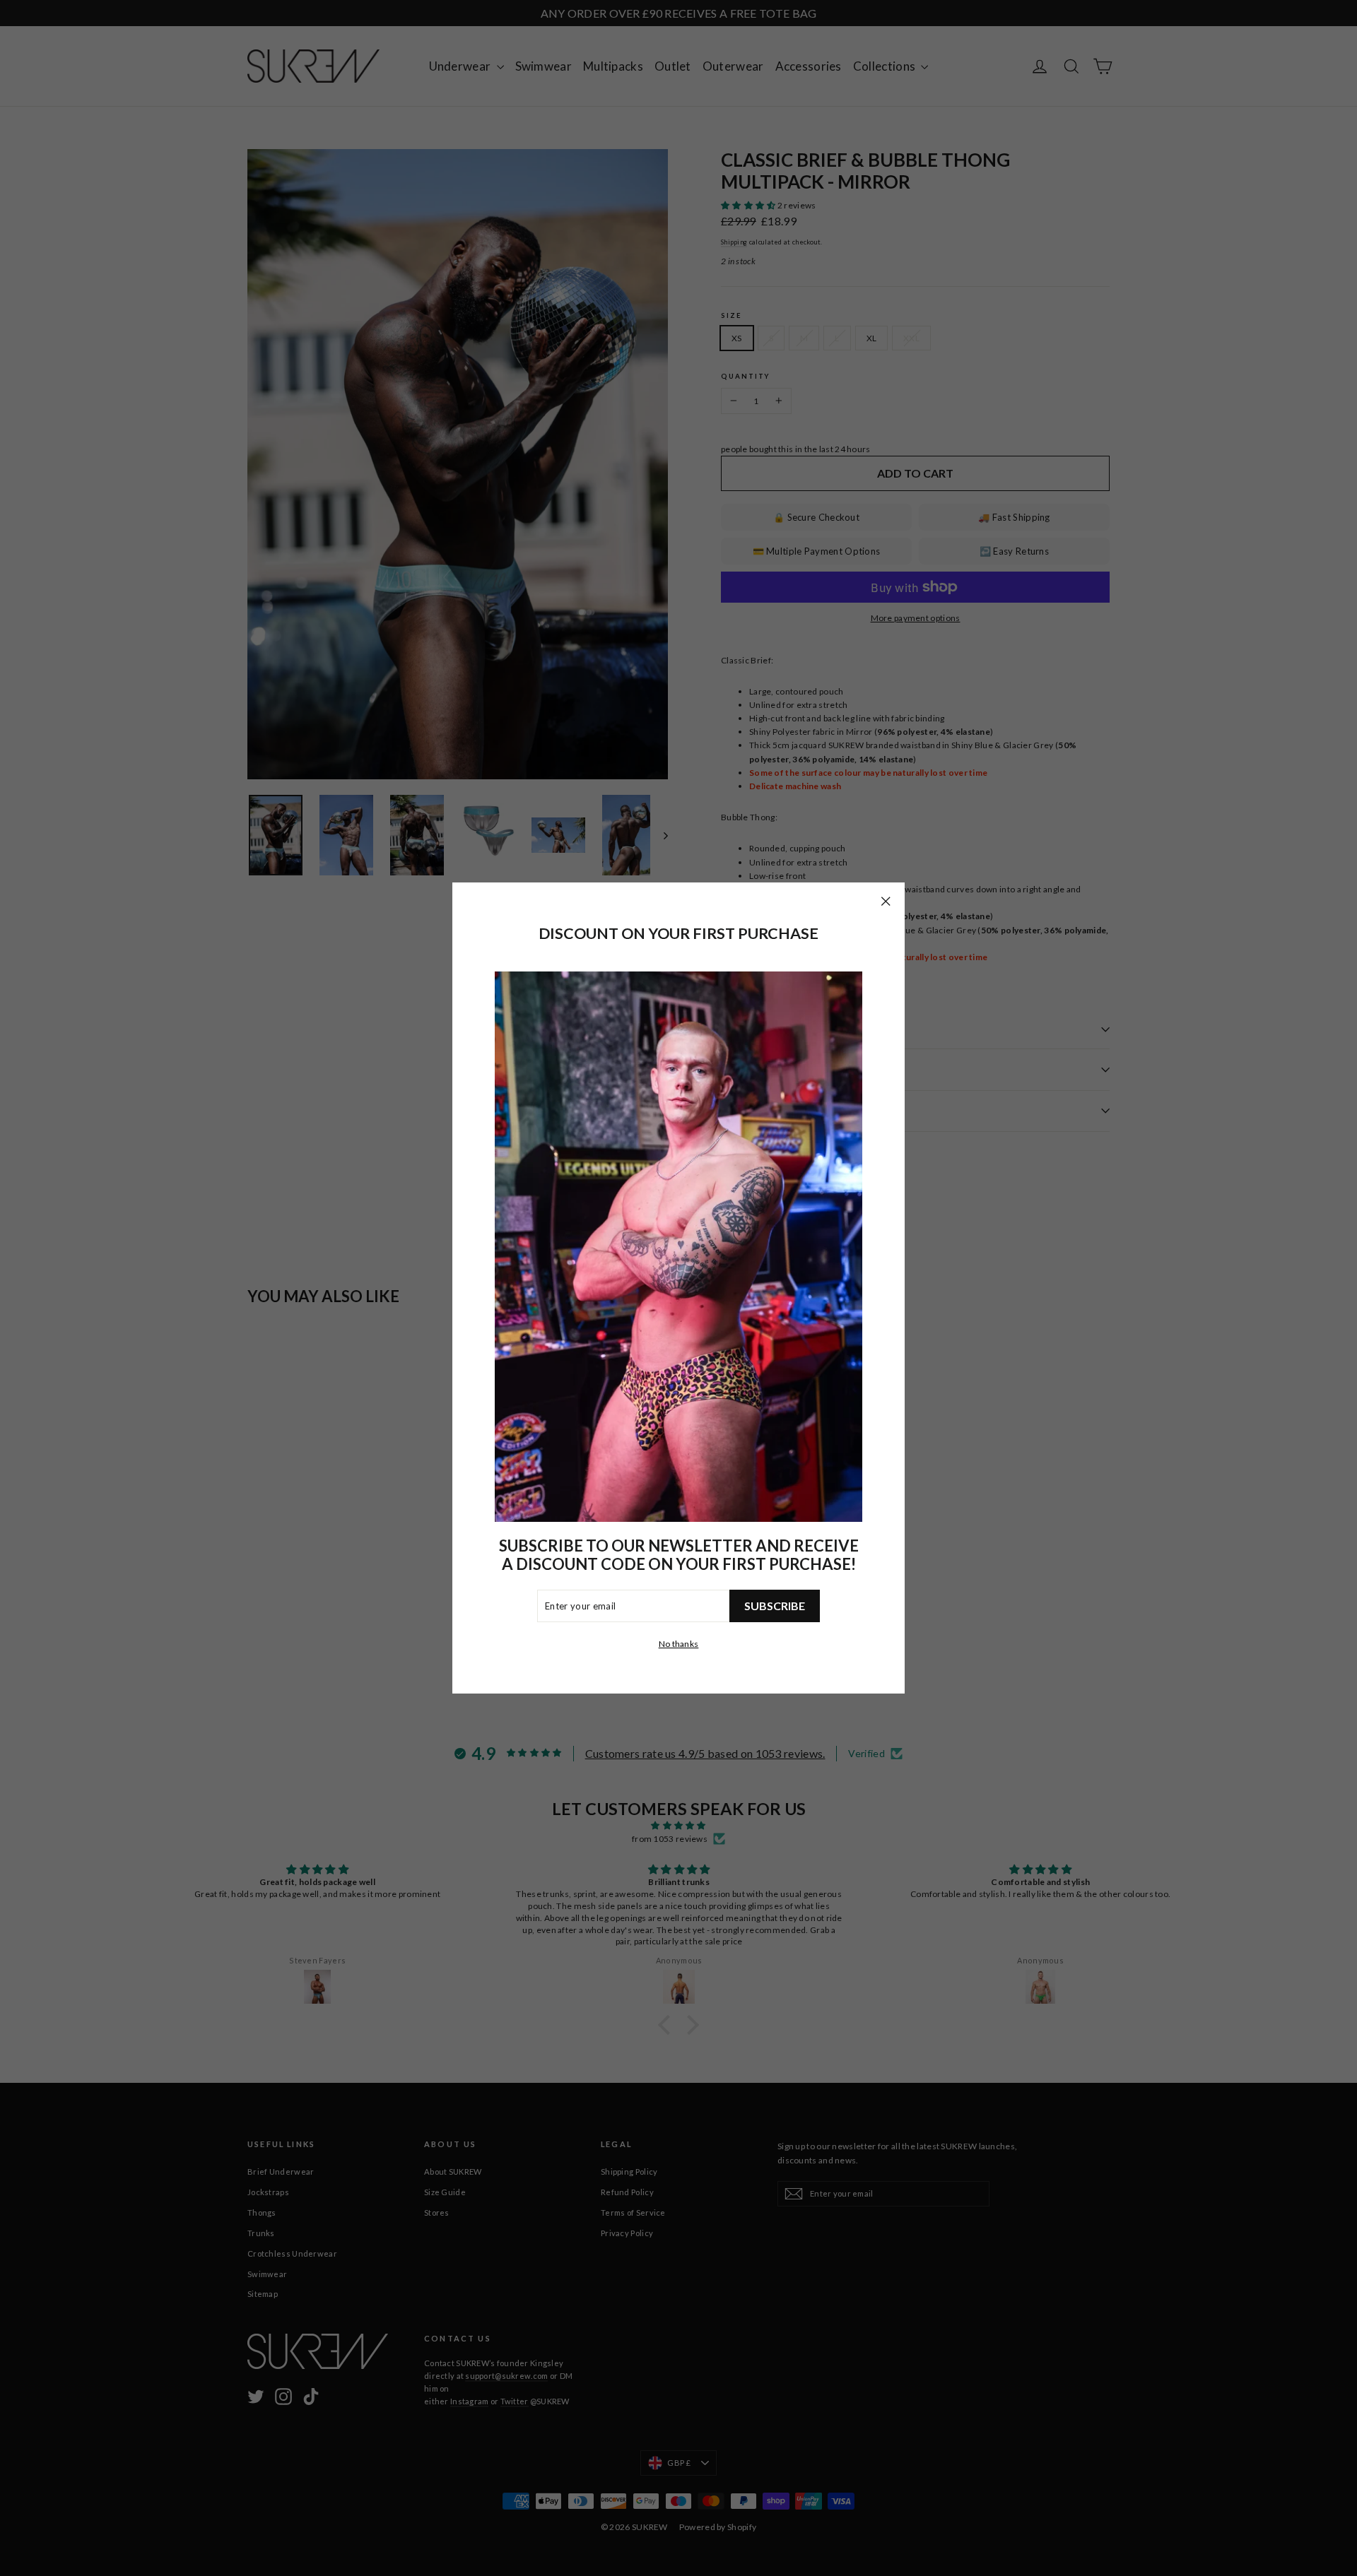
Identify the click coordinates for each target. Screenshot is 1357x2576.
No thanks (679, 1644)
